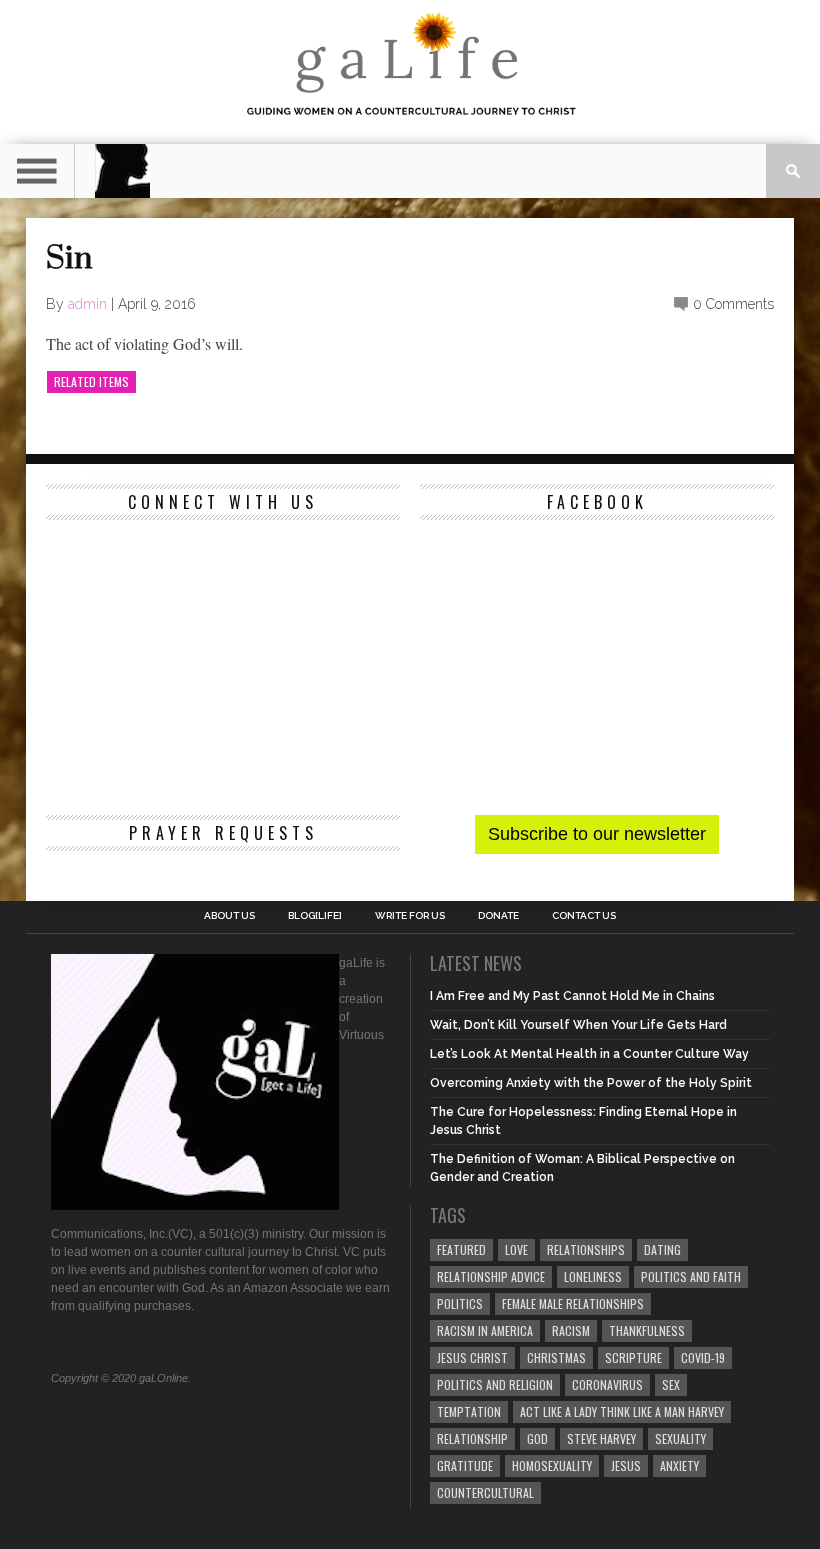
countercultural (485, 1492)
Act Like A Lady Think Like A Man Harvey (622, 1411)
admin (87, 304)
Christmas (556, 1357)
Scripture (633, 1357)
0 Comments (733, 304)
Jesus (626, 1465)
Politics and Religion (495, 1384)
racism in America (485, 1330)
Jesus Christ (472, 1357)
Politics (460, 1303)
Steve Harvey (601, 1438)
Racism (571, 1330)
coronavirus (607, 1384)
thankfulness (647, 1330)
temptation (469, 1411)
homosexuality (552, 1465)
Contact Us (584, 916)
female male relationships (573, 1303)
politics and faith (691, 1276)
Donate (498, 916)
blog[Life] (315, 916)
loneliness (593, 1276)
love (516, 1249)
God (537, 1438)
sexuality (680, 1438)
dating (662, 1249)
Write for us (410, 916)
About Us (229, 916)
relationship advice (491, 1276)
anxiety (679, 1465)
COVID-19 (703, 1357)
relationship (472, 1438)
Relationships (586, 1249)
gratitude (465, 1465)
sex (671, 1384)
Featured (461, 1249)
